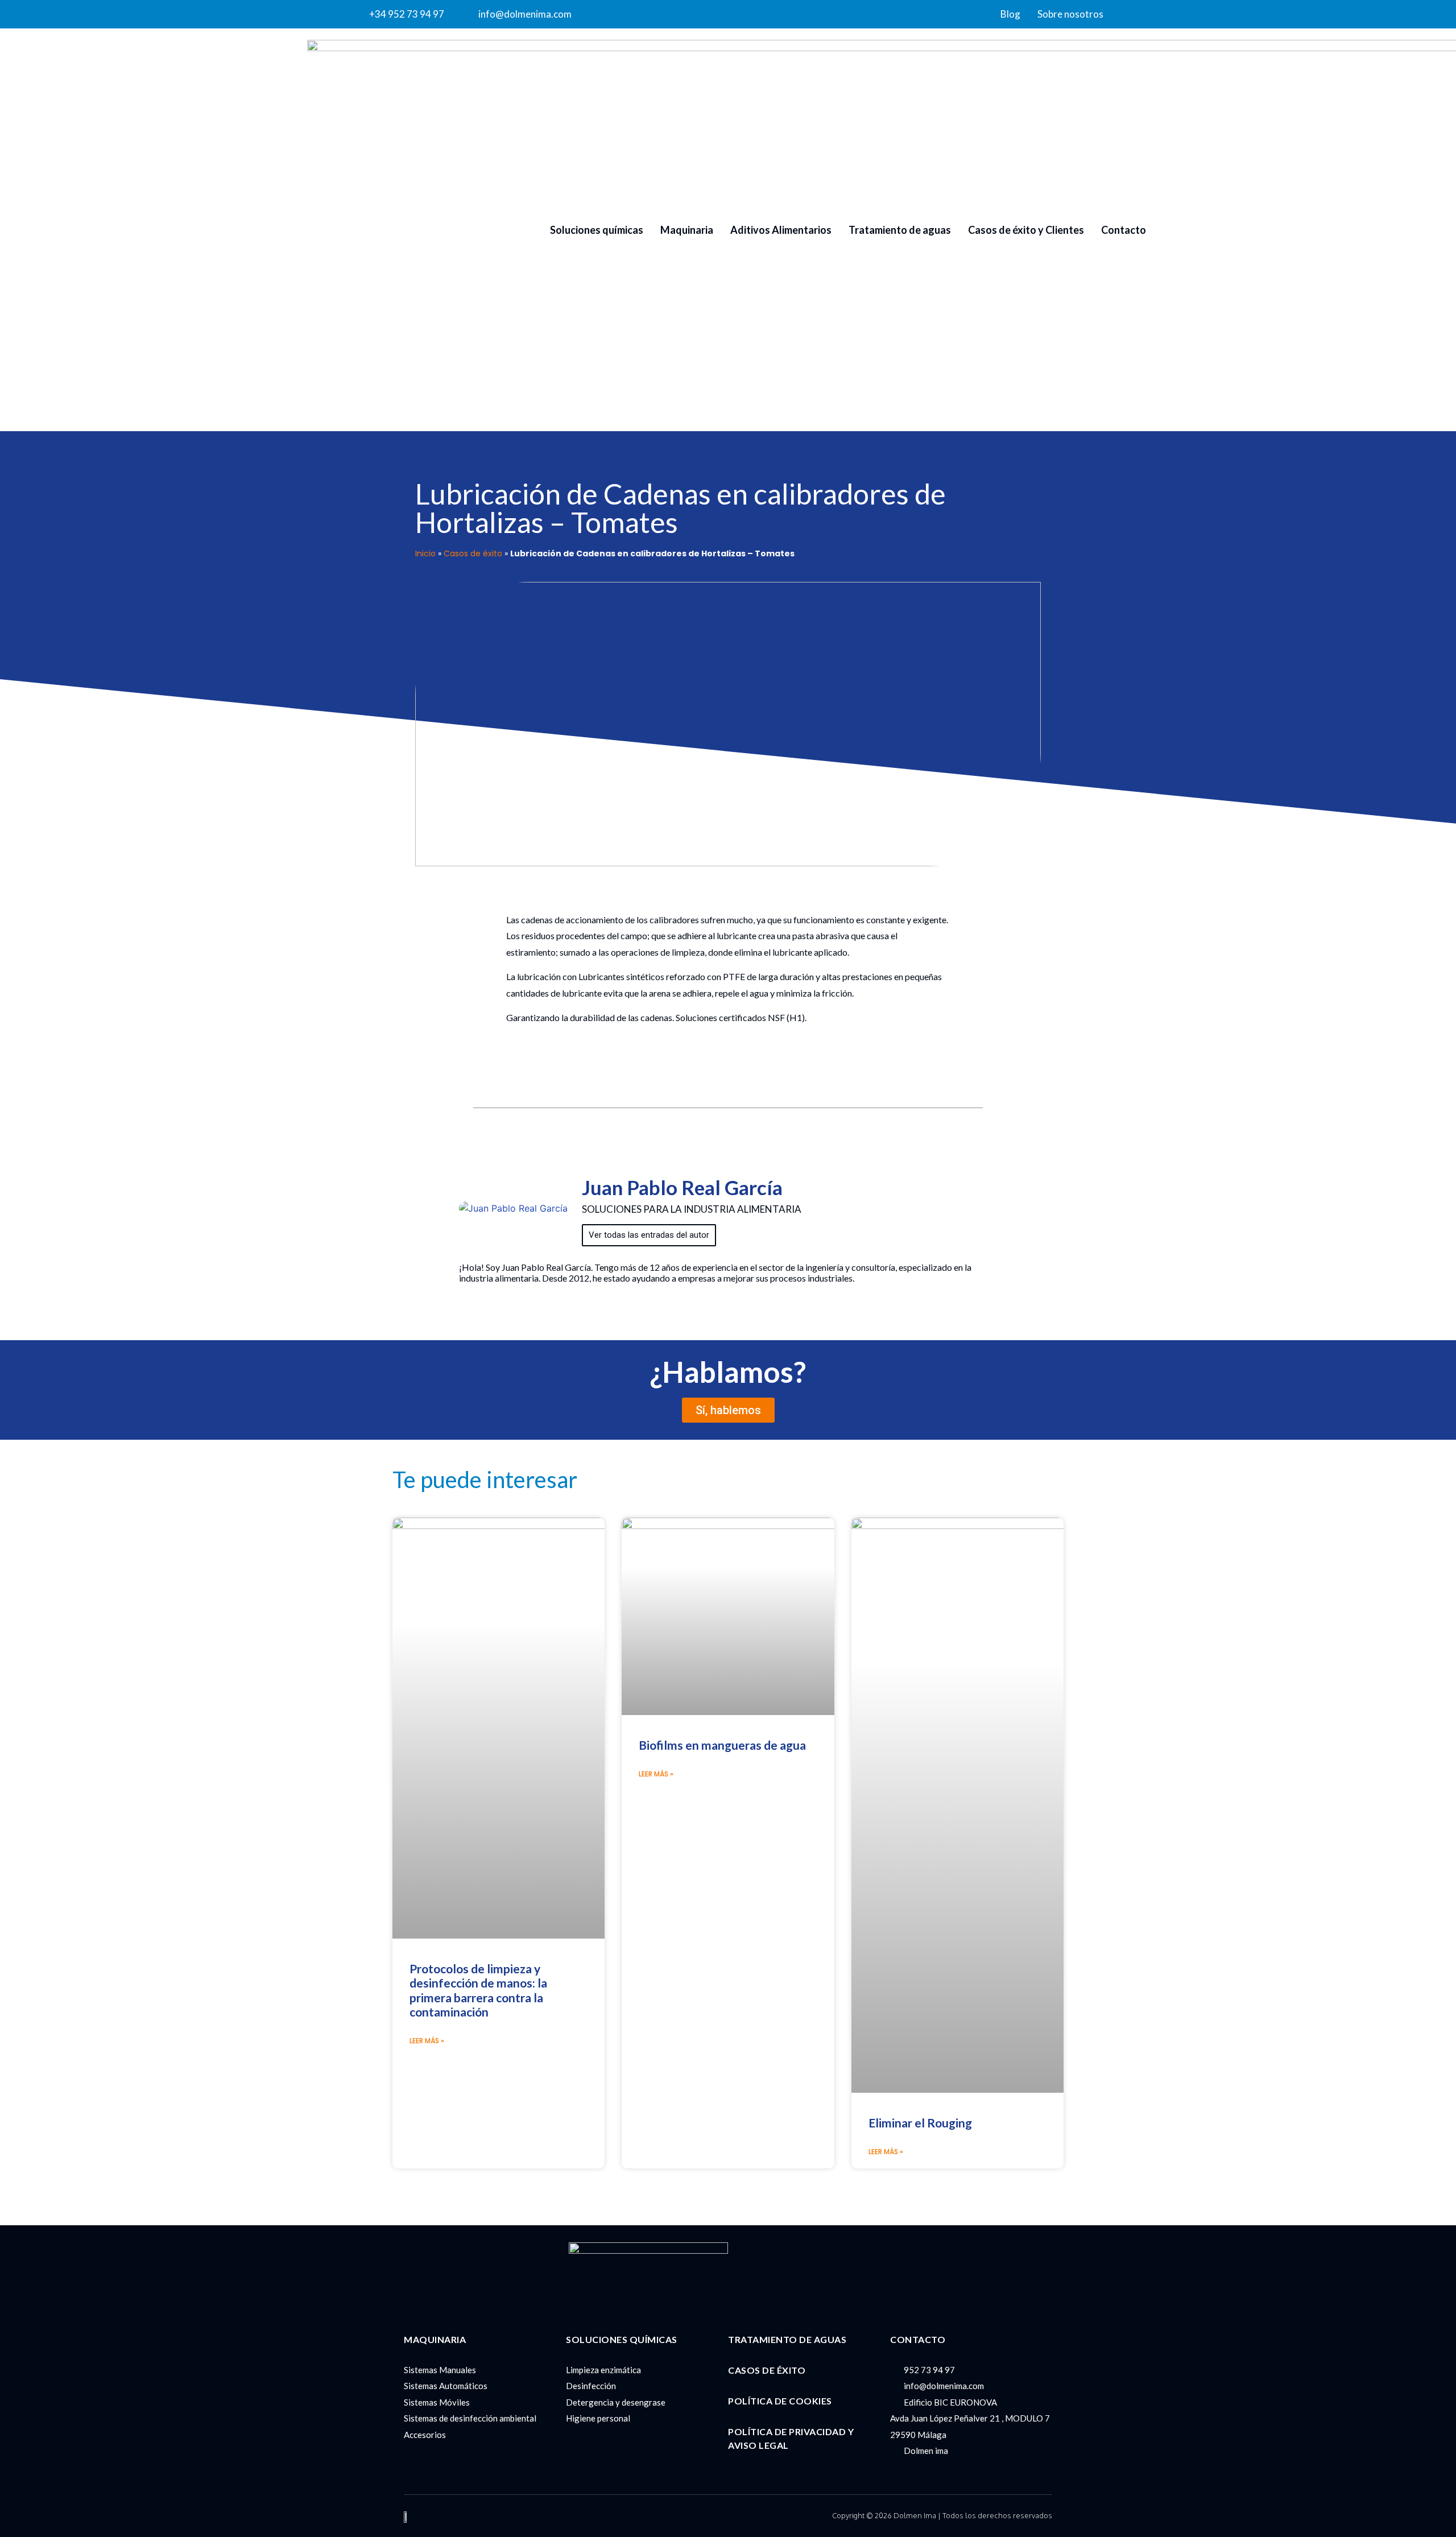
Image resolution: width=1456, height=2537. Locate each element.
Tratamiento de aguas (900, 230)
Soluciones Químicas (622, 2339)
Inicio (425, 553)
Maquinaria (687, 230)
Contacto (1124, 230)
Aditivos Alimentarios (781, 230)
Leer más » (427, 2041)
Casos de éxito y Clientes (1026, 230)
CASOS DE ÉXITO (767, 2370)
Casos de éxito (473, 553)
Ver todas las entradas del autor (649, 1235)
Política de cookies (780, 2401)
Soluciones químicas (597, 230)
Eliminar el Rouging (920, 2123)
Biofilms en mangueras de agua (722, 1745)
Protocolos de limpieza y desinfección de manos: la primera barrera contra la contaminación (478, 1990)
